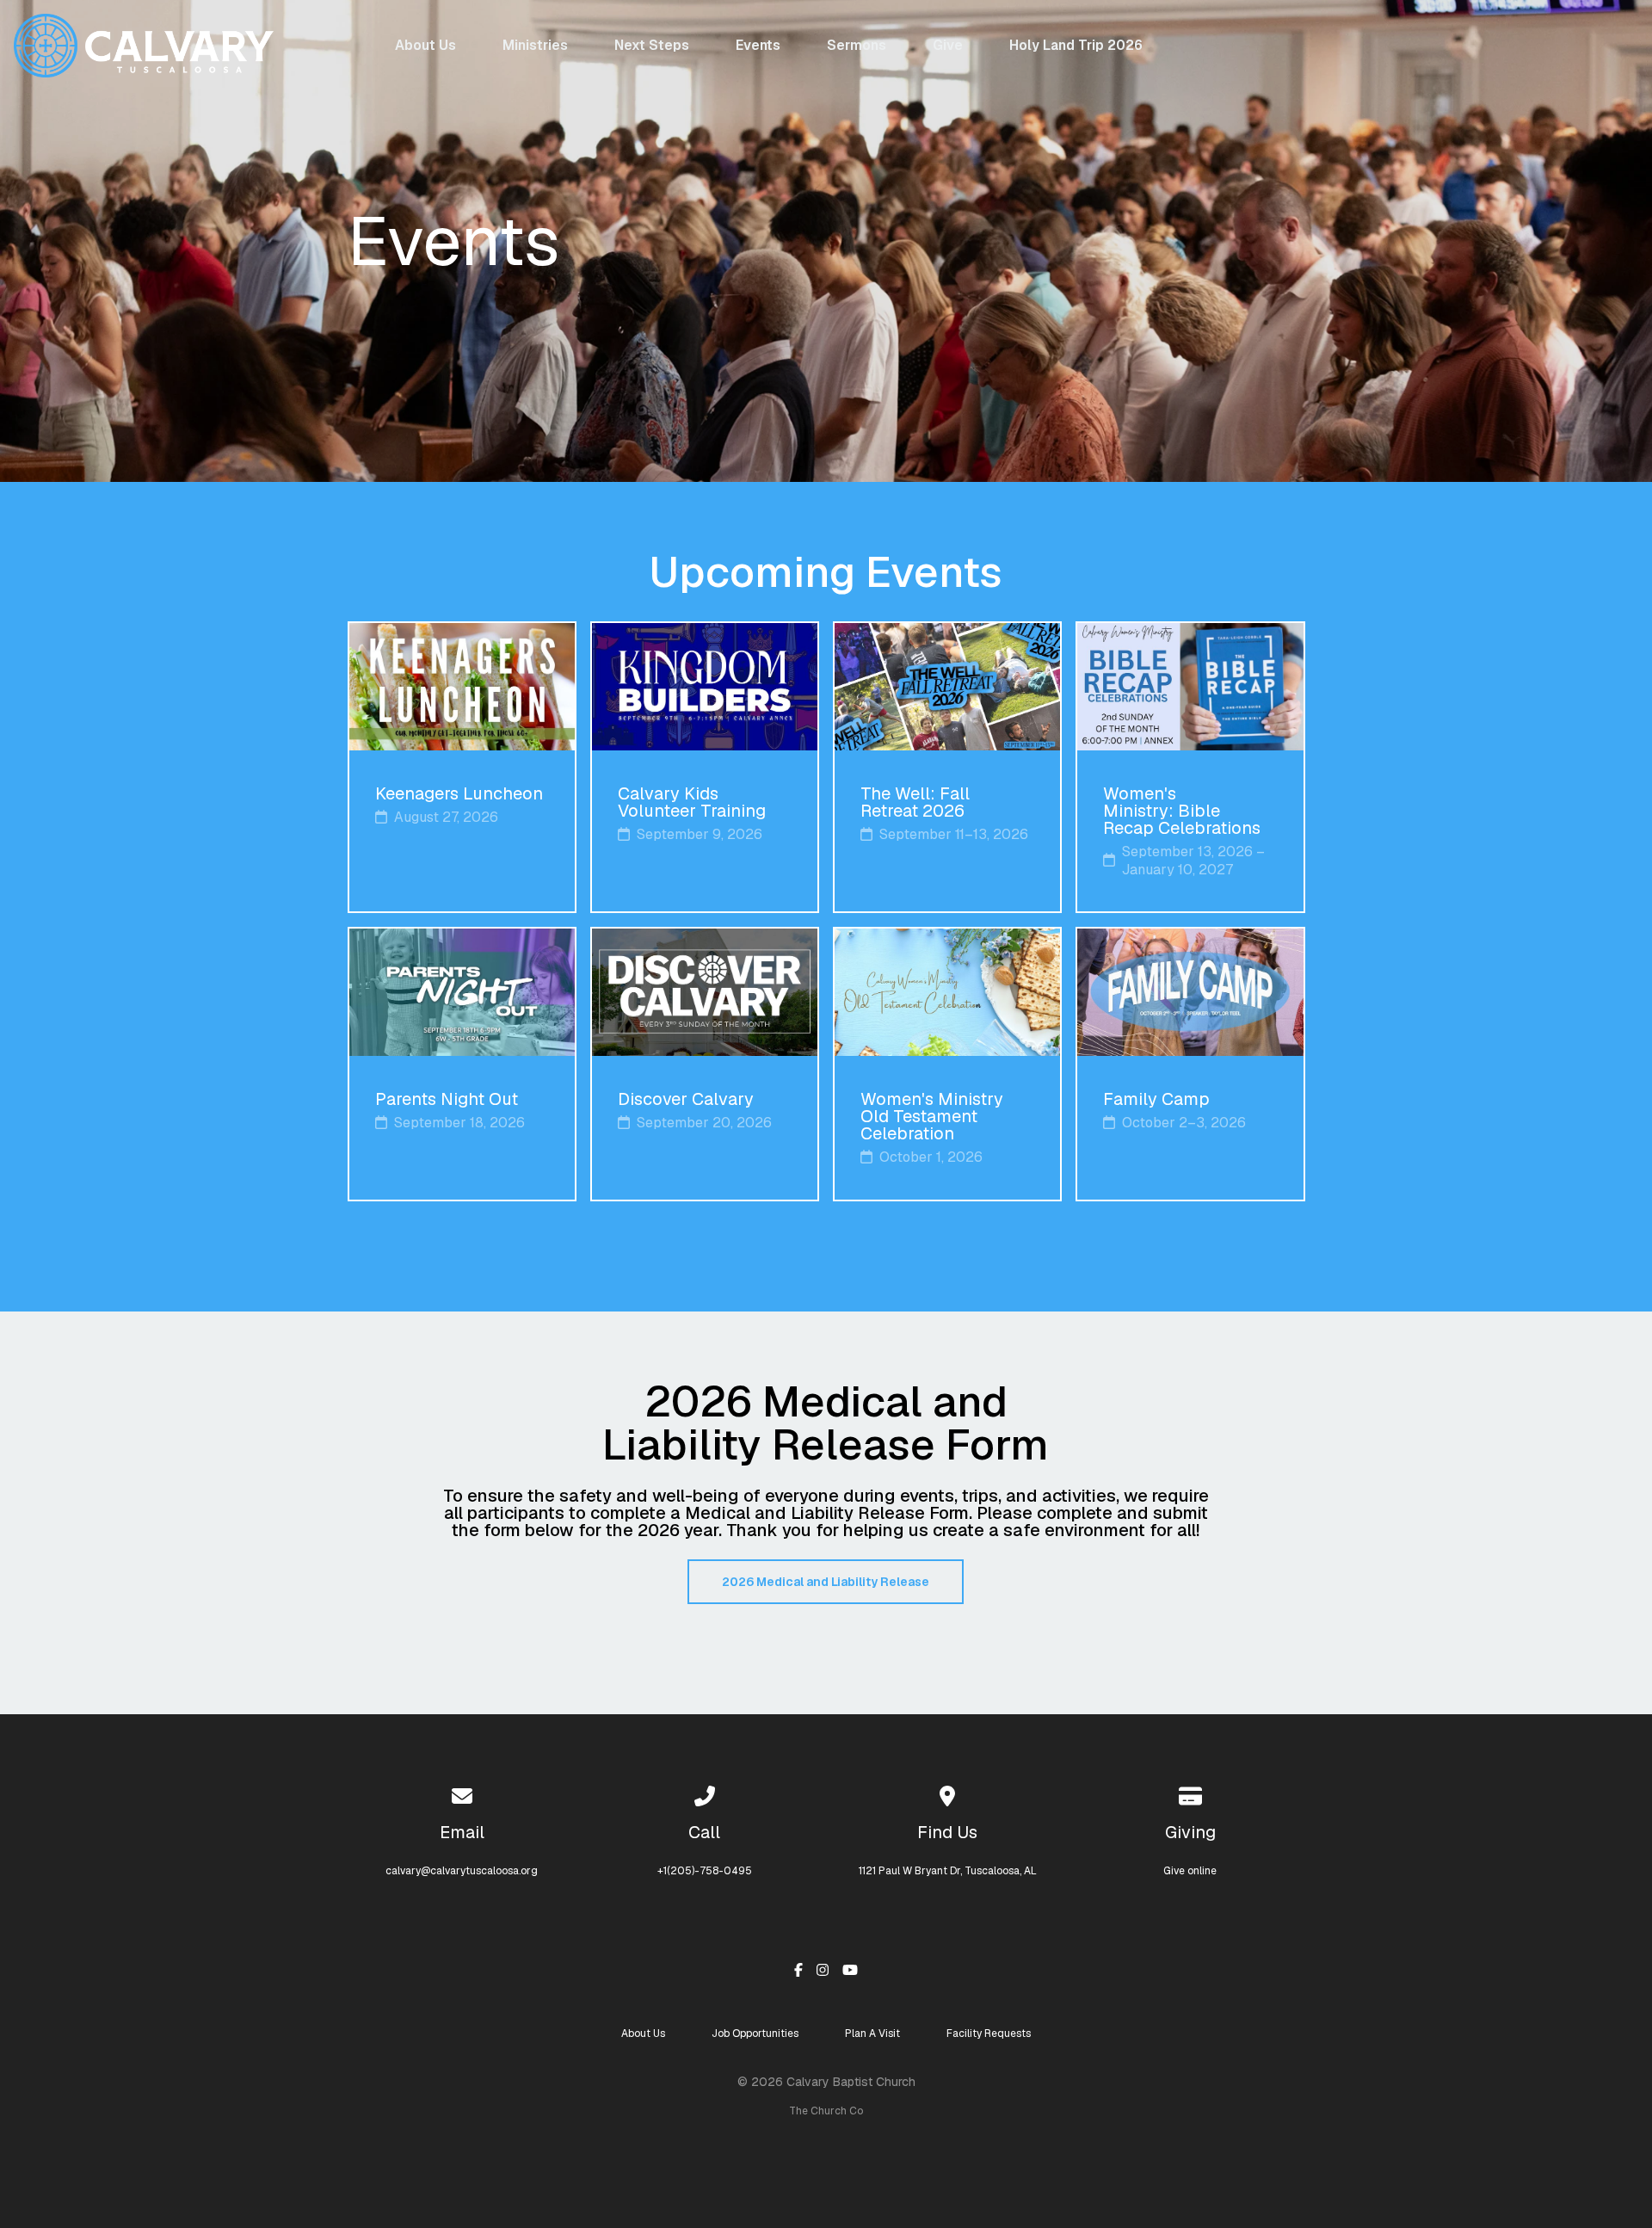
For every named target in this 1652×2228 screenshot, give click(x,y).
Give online (1190, 1871)
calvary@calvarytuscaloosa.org (462, 1871)
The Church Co (826, 2111)
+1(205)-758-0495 (705, 1871)
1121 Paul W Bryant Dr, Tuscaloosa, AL (948, 1871)
